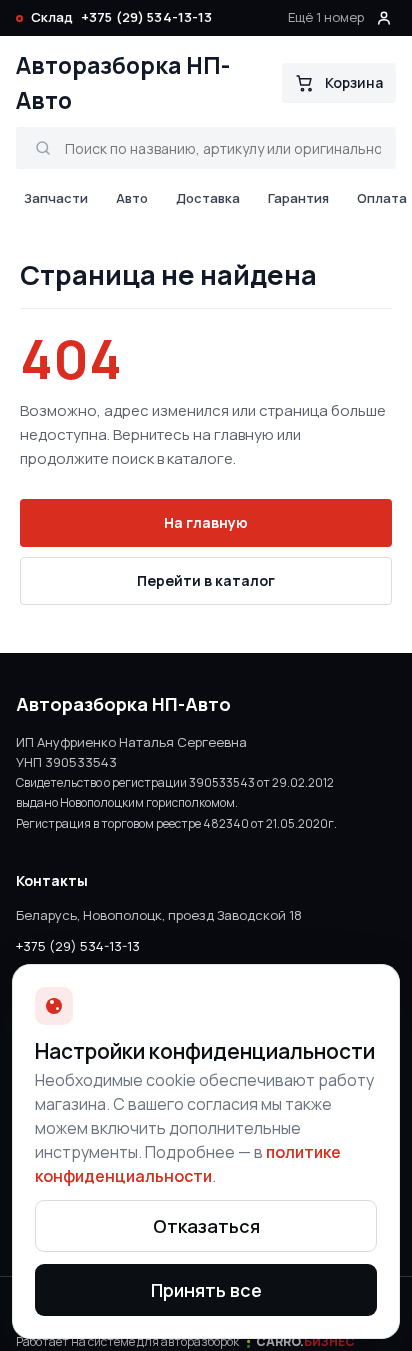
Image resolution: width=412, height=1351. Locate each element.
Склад (52, 17)
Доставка (208, 198)
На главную (206, 522)
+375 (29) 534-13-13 (146, 17)
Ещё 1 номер (326, 17)
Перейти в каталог (206, 580)
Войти (384, 18)
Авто (132, 198)
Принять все (206, 1290)
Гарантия (298, 198)
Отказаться (206, 1226)
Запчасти (56, 198)
